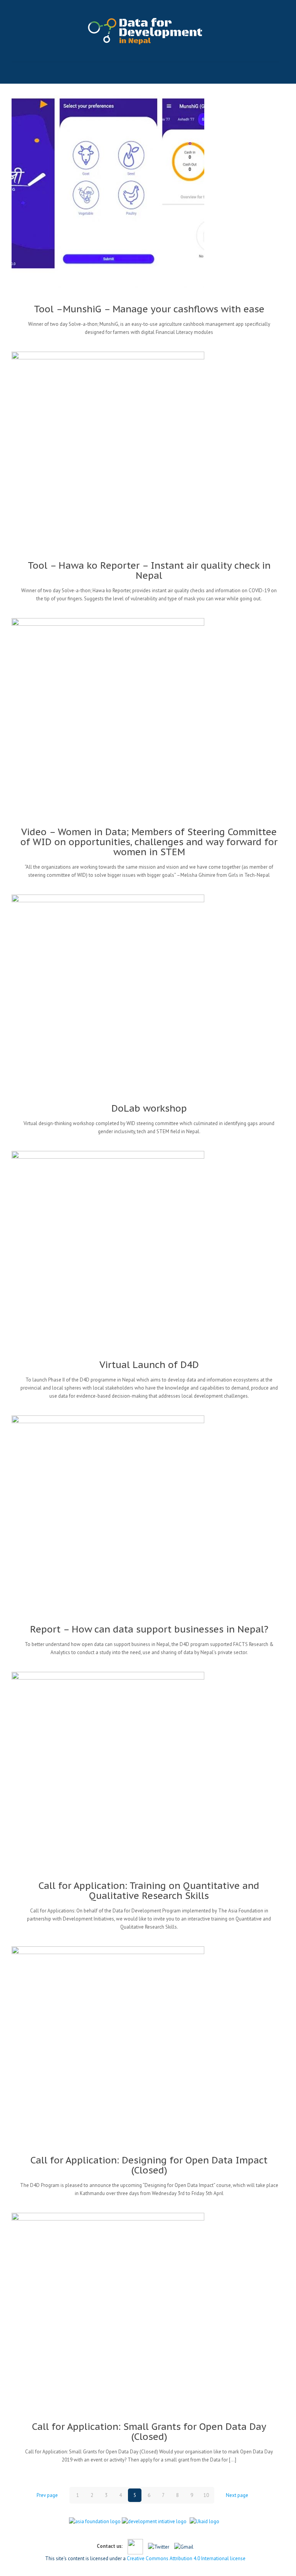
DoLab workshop (149, 1108)
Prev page (47, 2495)
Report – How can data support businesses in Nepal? (149, 1629)
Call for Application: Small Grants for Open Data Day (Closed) (149, 2432)
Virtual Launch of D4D (149, 1365)
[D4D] (145, 31)
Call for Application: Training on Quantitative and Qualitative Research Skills (149, 1891)
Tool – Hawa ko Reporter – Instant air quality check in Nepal (149, 570)
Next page (237, 2495)
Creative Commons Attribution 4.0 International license (186, 2558)
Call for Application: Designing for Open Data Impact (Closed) (149, 2165)
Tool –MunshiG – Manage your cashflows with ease (149, 309)
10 (206, 2495)
